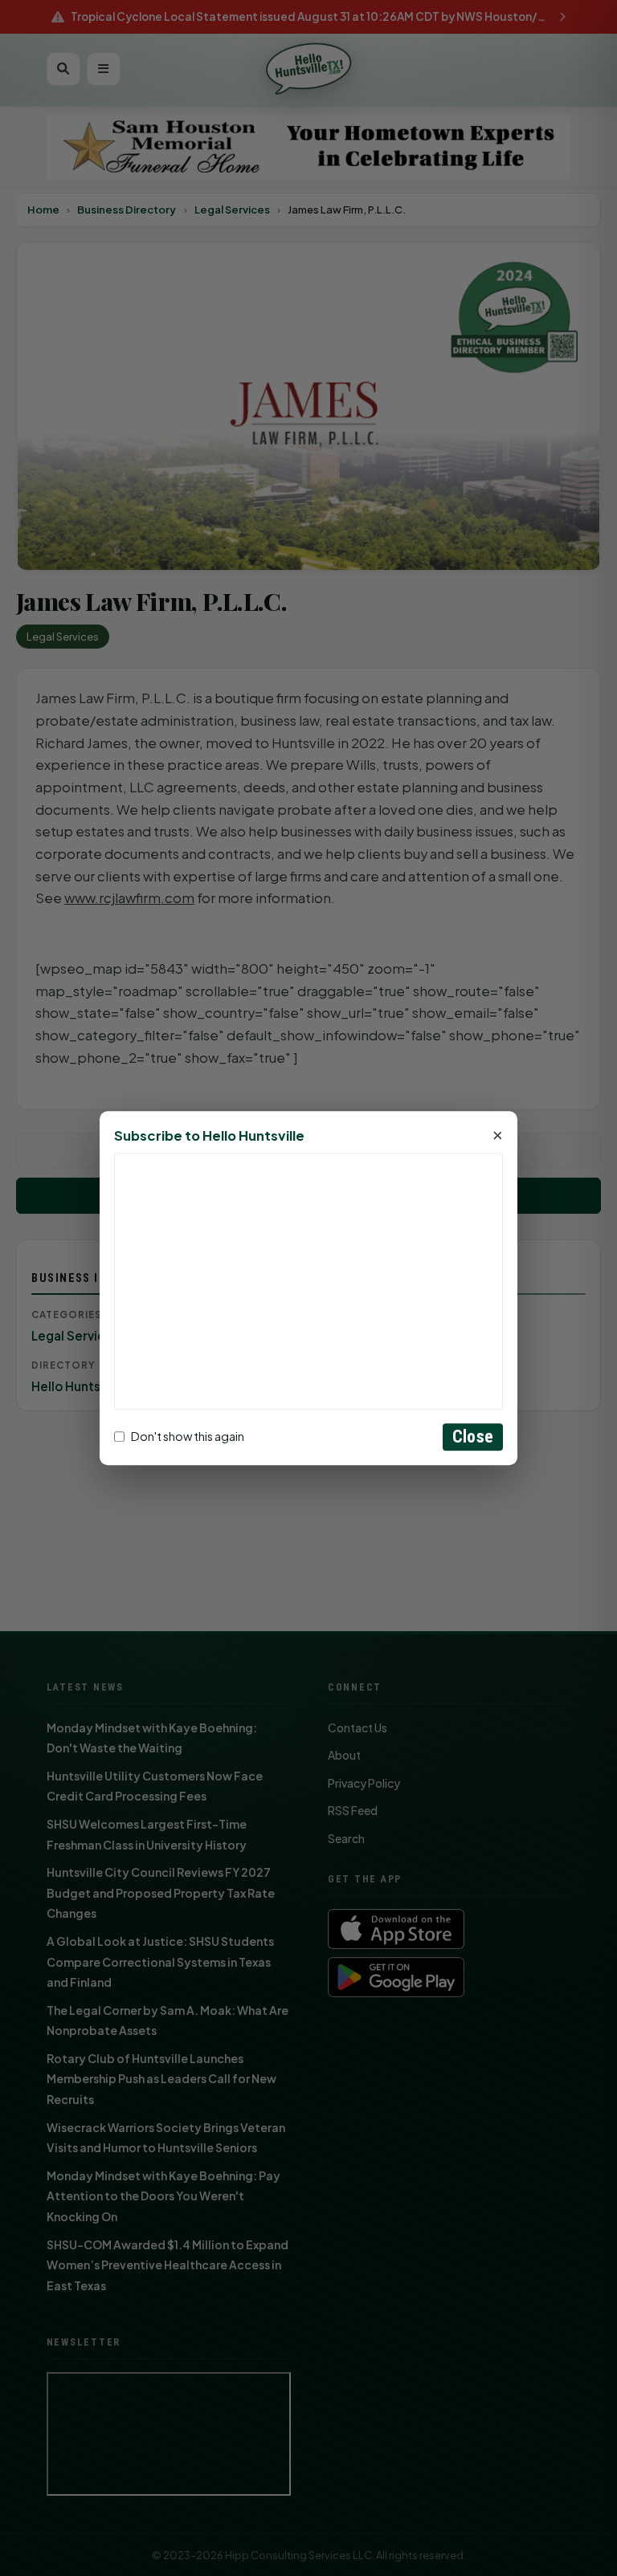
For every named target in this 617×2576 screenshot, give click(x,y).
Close (473, 1437)
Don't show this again (188, 1437)
